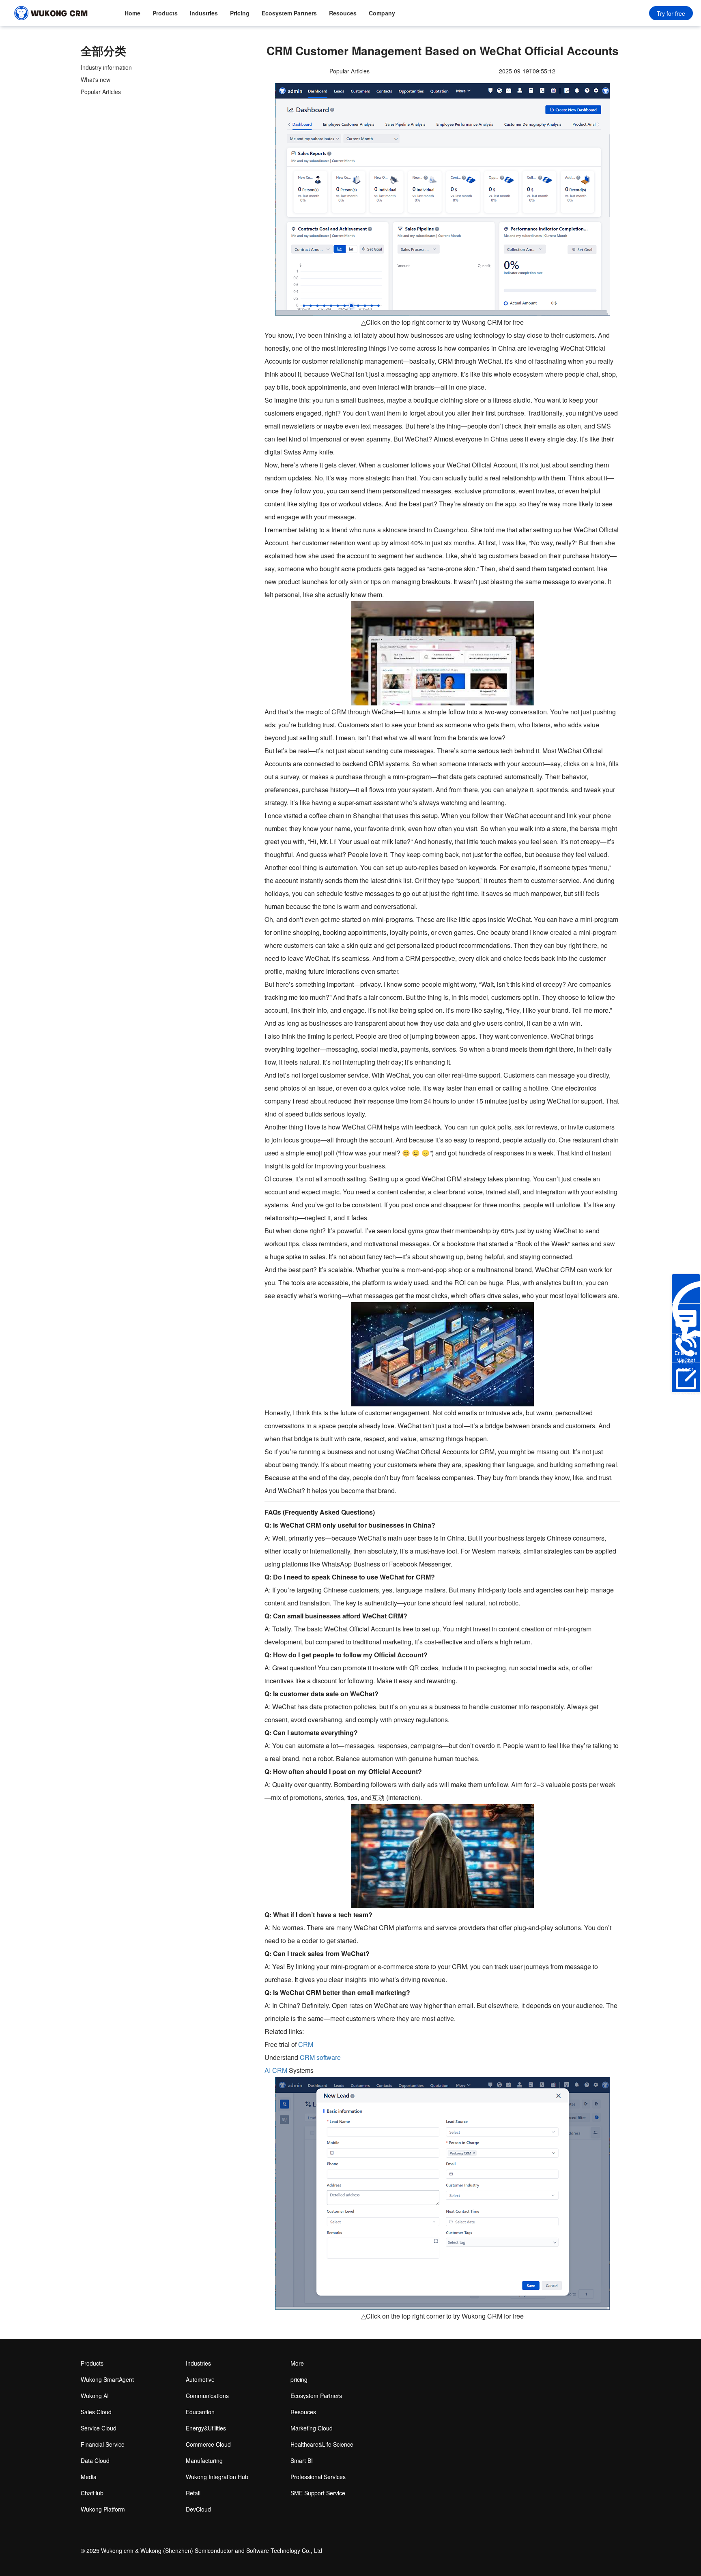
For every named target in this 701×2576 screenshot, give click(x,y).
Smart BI (302, 2460)
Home (132, 13)
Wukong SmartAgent (107, 2379)
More (297, 2363)
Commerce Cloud (208, 2444)
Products (165, 13)
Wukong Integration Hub (217, 2477)
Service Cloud (99, 2428)
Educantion (200, 2412)
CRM (306, 2044)
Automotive (200, 2379)
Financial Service (103, 2444)
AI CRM (276, 2070)
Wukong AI (95, 2396)
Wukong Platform (103, 2509)
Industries (204, 13)
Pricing (240, 13)
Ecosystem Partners (289, 13)
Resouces (343, 13)
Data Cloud (95, 2460)
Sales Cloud (96, 2412)
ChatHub (92, 2493)
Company (382, 13)
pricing (299, 2379)
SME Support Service (318, 2493)
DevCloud (198, 2509)
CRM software (320, 2057)
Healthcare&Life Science (322, 2444)
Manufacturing (204, 2460)
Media (89, 2477)
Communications (207, 2396)
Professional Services (318, 2477)
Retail (193, 2493)
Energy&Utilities (206, 2428)
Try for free (671, 13)
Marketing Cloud (312, 2428)
